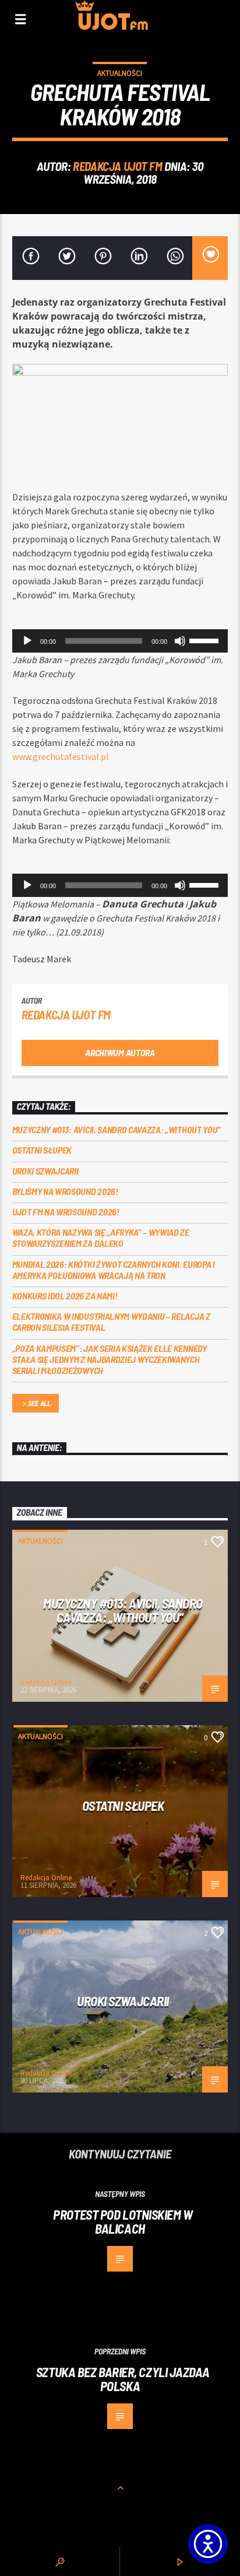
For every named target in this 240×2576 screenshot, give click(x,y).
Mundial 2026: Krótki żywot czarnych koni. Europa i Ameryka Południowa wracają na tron (114, 1270)
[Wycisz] (180, 641)
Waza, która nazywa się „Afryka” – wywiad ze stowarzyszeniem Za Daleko (101, 1238)
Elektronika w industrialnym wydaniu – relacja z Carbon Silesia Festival (111, 1322)
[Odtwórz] (27, 641)
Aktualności (120, 73)
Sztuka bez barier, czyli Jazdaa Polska (123, 2379)
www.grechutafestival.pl (61, 756)
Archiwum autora (120, 1052)
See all (39, 1403)
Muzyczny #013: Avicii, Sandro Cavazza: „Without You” (117, 1129)
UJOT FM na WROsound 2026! (66, 1212)
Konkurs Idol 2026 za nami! (65, 1296)
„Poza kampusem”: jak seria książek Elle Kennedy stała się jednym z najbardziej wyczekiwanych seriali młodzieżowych (110, 1359)
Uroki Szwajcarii (45, 1171)
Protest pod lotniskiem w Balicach (123, 2222)
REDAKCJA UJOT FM (117, 166)
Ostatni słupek (42, 1150)
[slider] (206, 640)
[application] (120, 641)
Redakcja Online (46, 1682)
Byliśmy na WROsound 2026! (65, 1191)
